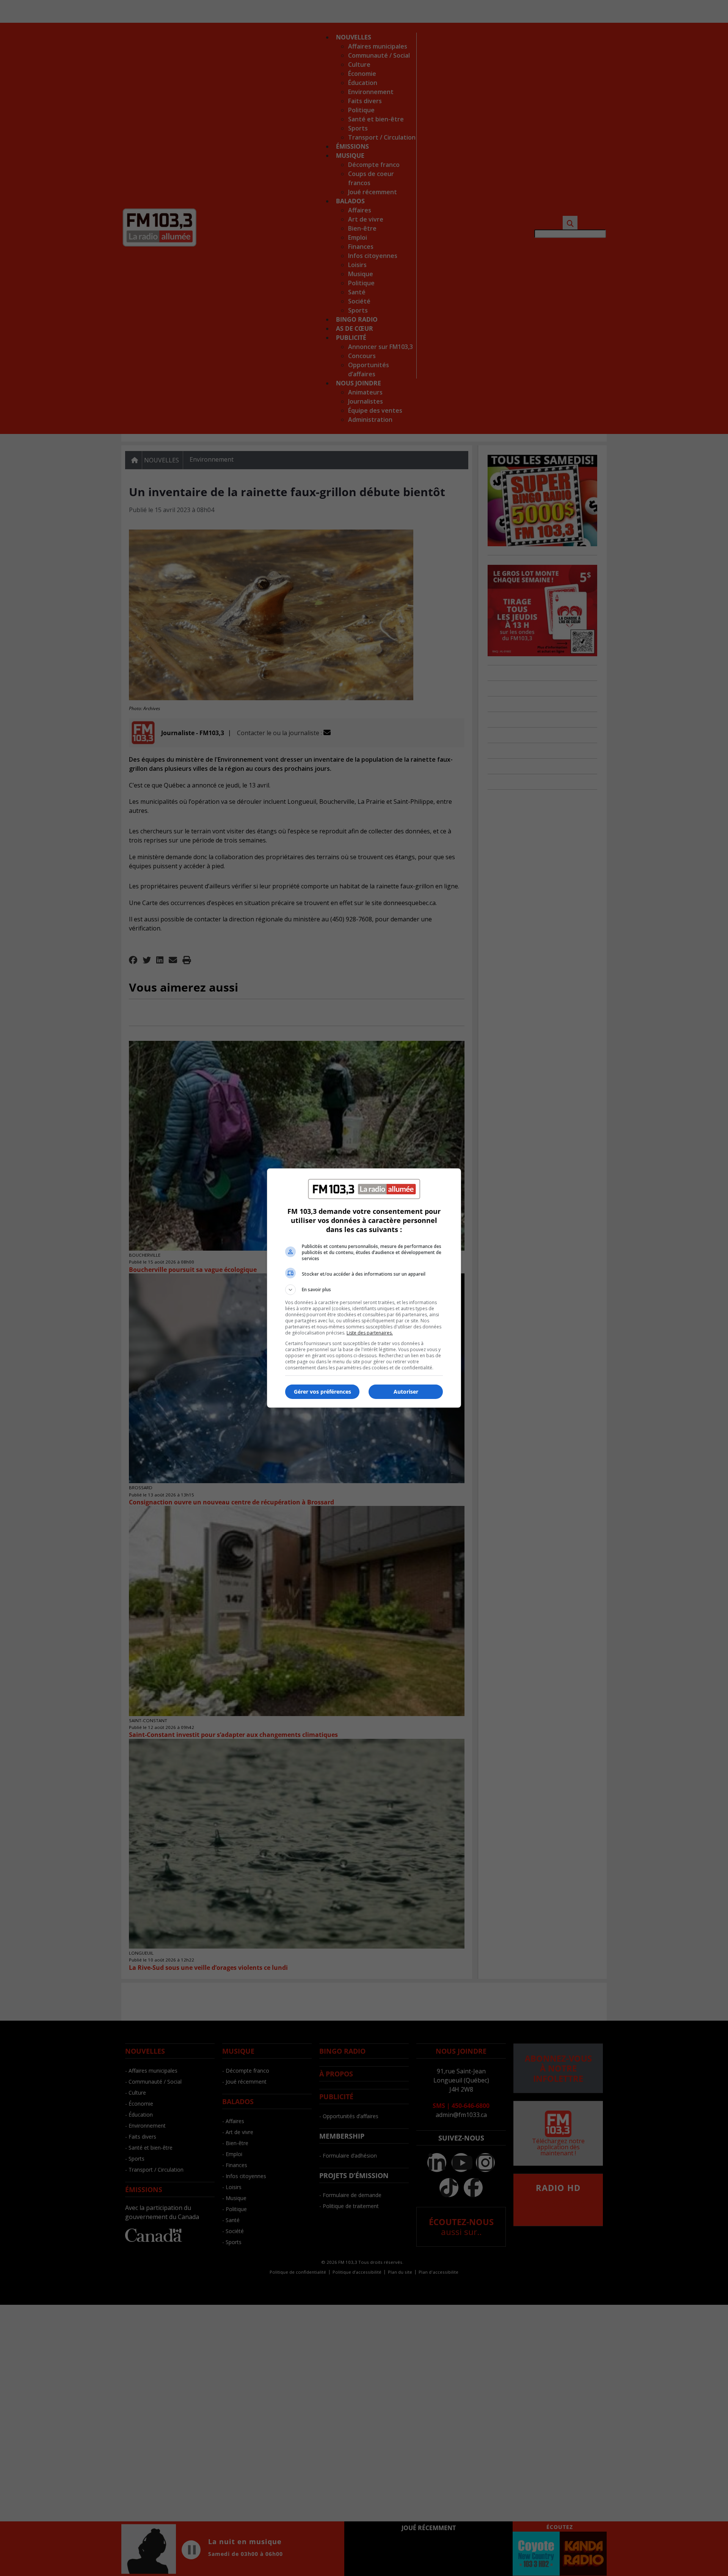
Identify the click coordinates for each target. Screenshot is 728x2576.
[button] (364, 1290)
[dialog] (364, 1288)
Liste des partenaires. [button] (370, 1333)
